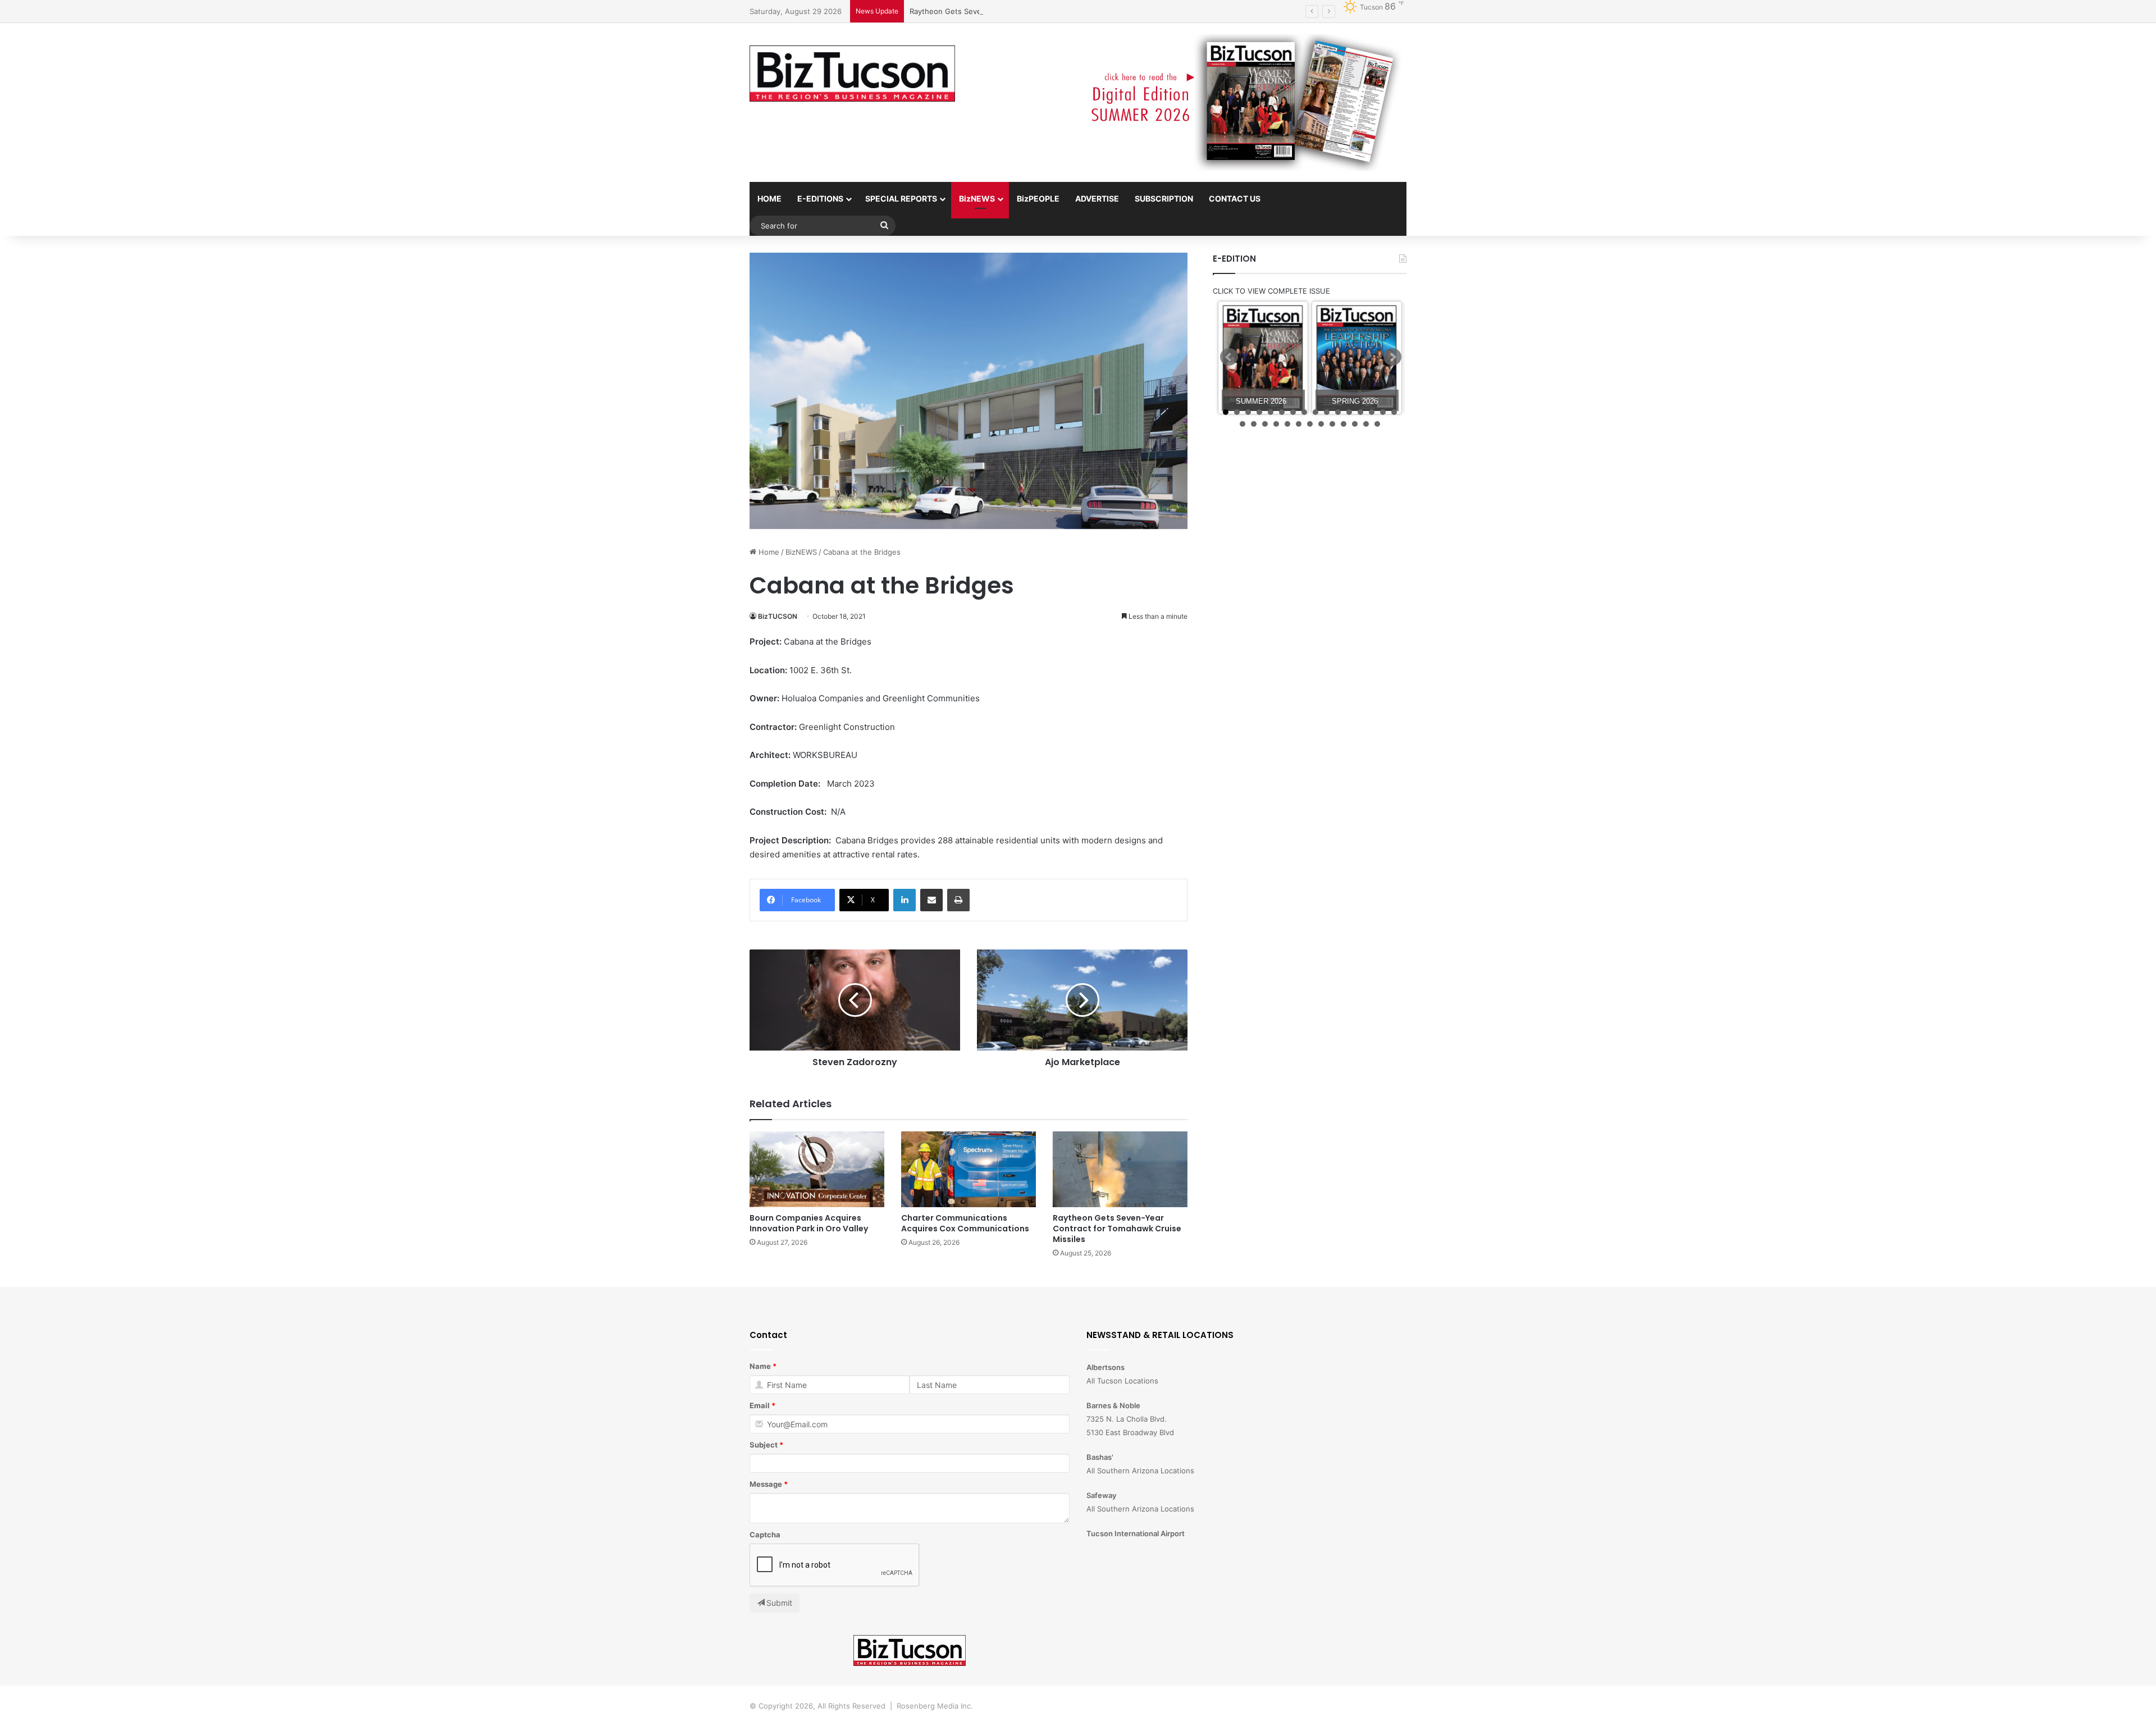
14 (1372, 412)
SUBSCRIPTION (1164, 198)
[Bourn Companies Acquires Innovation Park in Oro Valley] (817, 1169)
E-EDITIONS (820, 198)
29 (1377, 424)
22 (1299, 424)
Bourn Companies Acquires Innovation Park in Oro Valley (809, 1223)
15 (1383, 412)
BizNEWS (977, 198)
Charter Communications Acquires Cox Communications (965, 1223)
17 (1243, 424)
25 (1332, 424)
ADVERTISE (1097, 198)
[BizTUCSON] (852, 74)
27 (1355, 424)
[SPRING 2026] (1357, 358)
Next (1392, 357)
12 (1349, 412)
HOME (769, 198)
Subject (764, 1445)
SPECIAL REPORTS (901, 198)
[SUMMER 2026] (1263, 358)
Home (768, 552)
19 (1265, 424)
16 (1394, 412)
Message (766, 1484)
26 (1344, 424)
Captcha (765, 1535)
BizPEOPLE (1038, 198)
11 (1338, 412)
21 (1287, 424)
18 (1254, 424)
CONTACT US (1235, 198)
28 (1366, 424)
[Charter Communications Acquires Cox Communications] (969, 1169)
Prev (1229, 357)
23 (1310, 424)
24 (1321, 424)
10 (1327, 412)
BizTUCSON (778, 616)
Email (760, 1405)
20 (1276, 424)
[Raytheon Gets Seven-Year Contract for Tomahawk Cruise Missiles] (1120, 1169)
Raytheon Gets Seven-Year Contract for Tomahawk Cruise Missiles (1027, 11)
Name (760, 1366)
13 (1360, 412)
